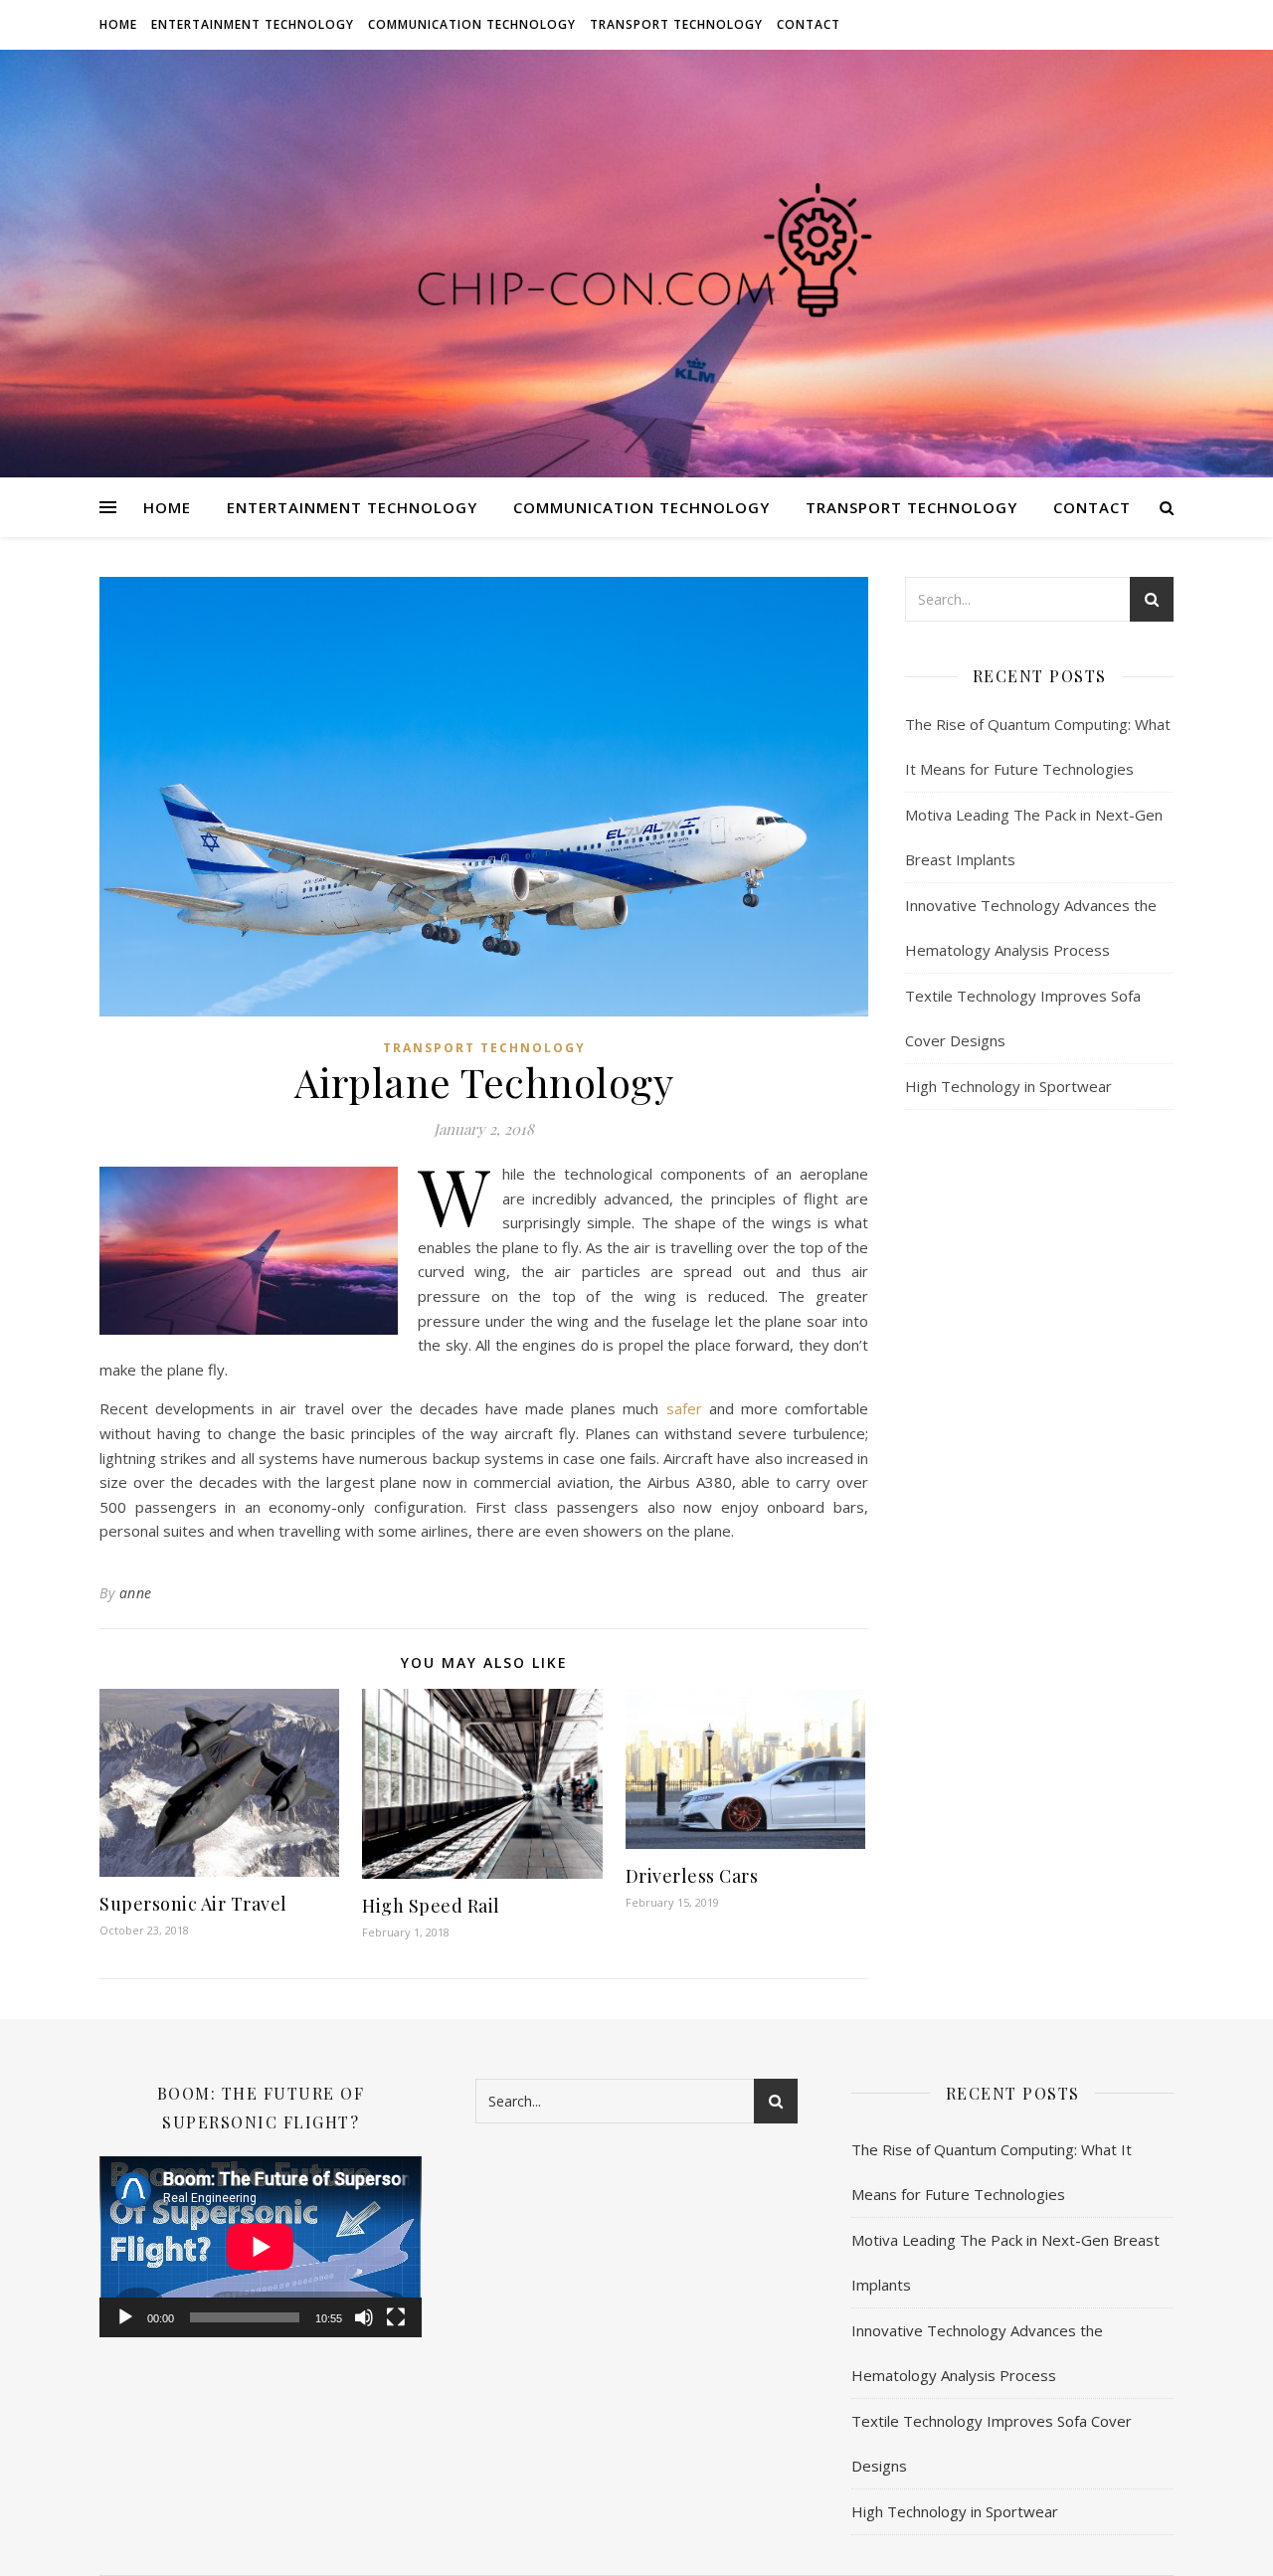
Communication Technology (472, 24)
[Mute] (364, 2317)
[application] (261, 2247)
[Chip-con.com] (636, 264)
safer (684, 1408)
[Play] (125, 2317)
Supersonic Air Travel (193, 1904)
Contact (809, 24)
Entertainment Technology (253, 24)
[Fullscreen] (396, 2317)
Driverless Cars (692, 1876)
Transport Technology (676, 24)
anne (136, 1593)
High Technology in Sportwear (1008, 1086)
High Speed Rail (431, 1906)
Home (118, 24)
